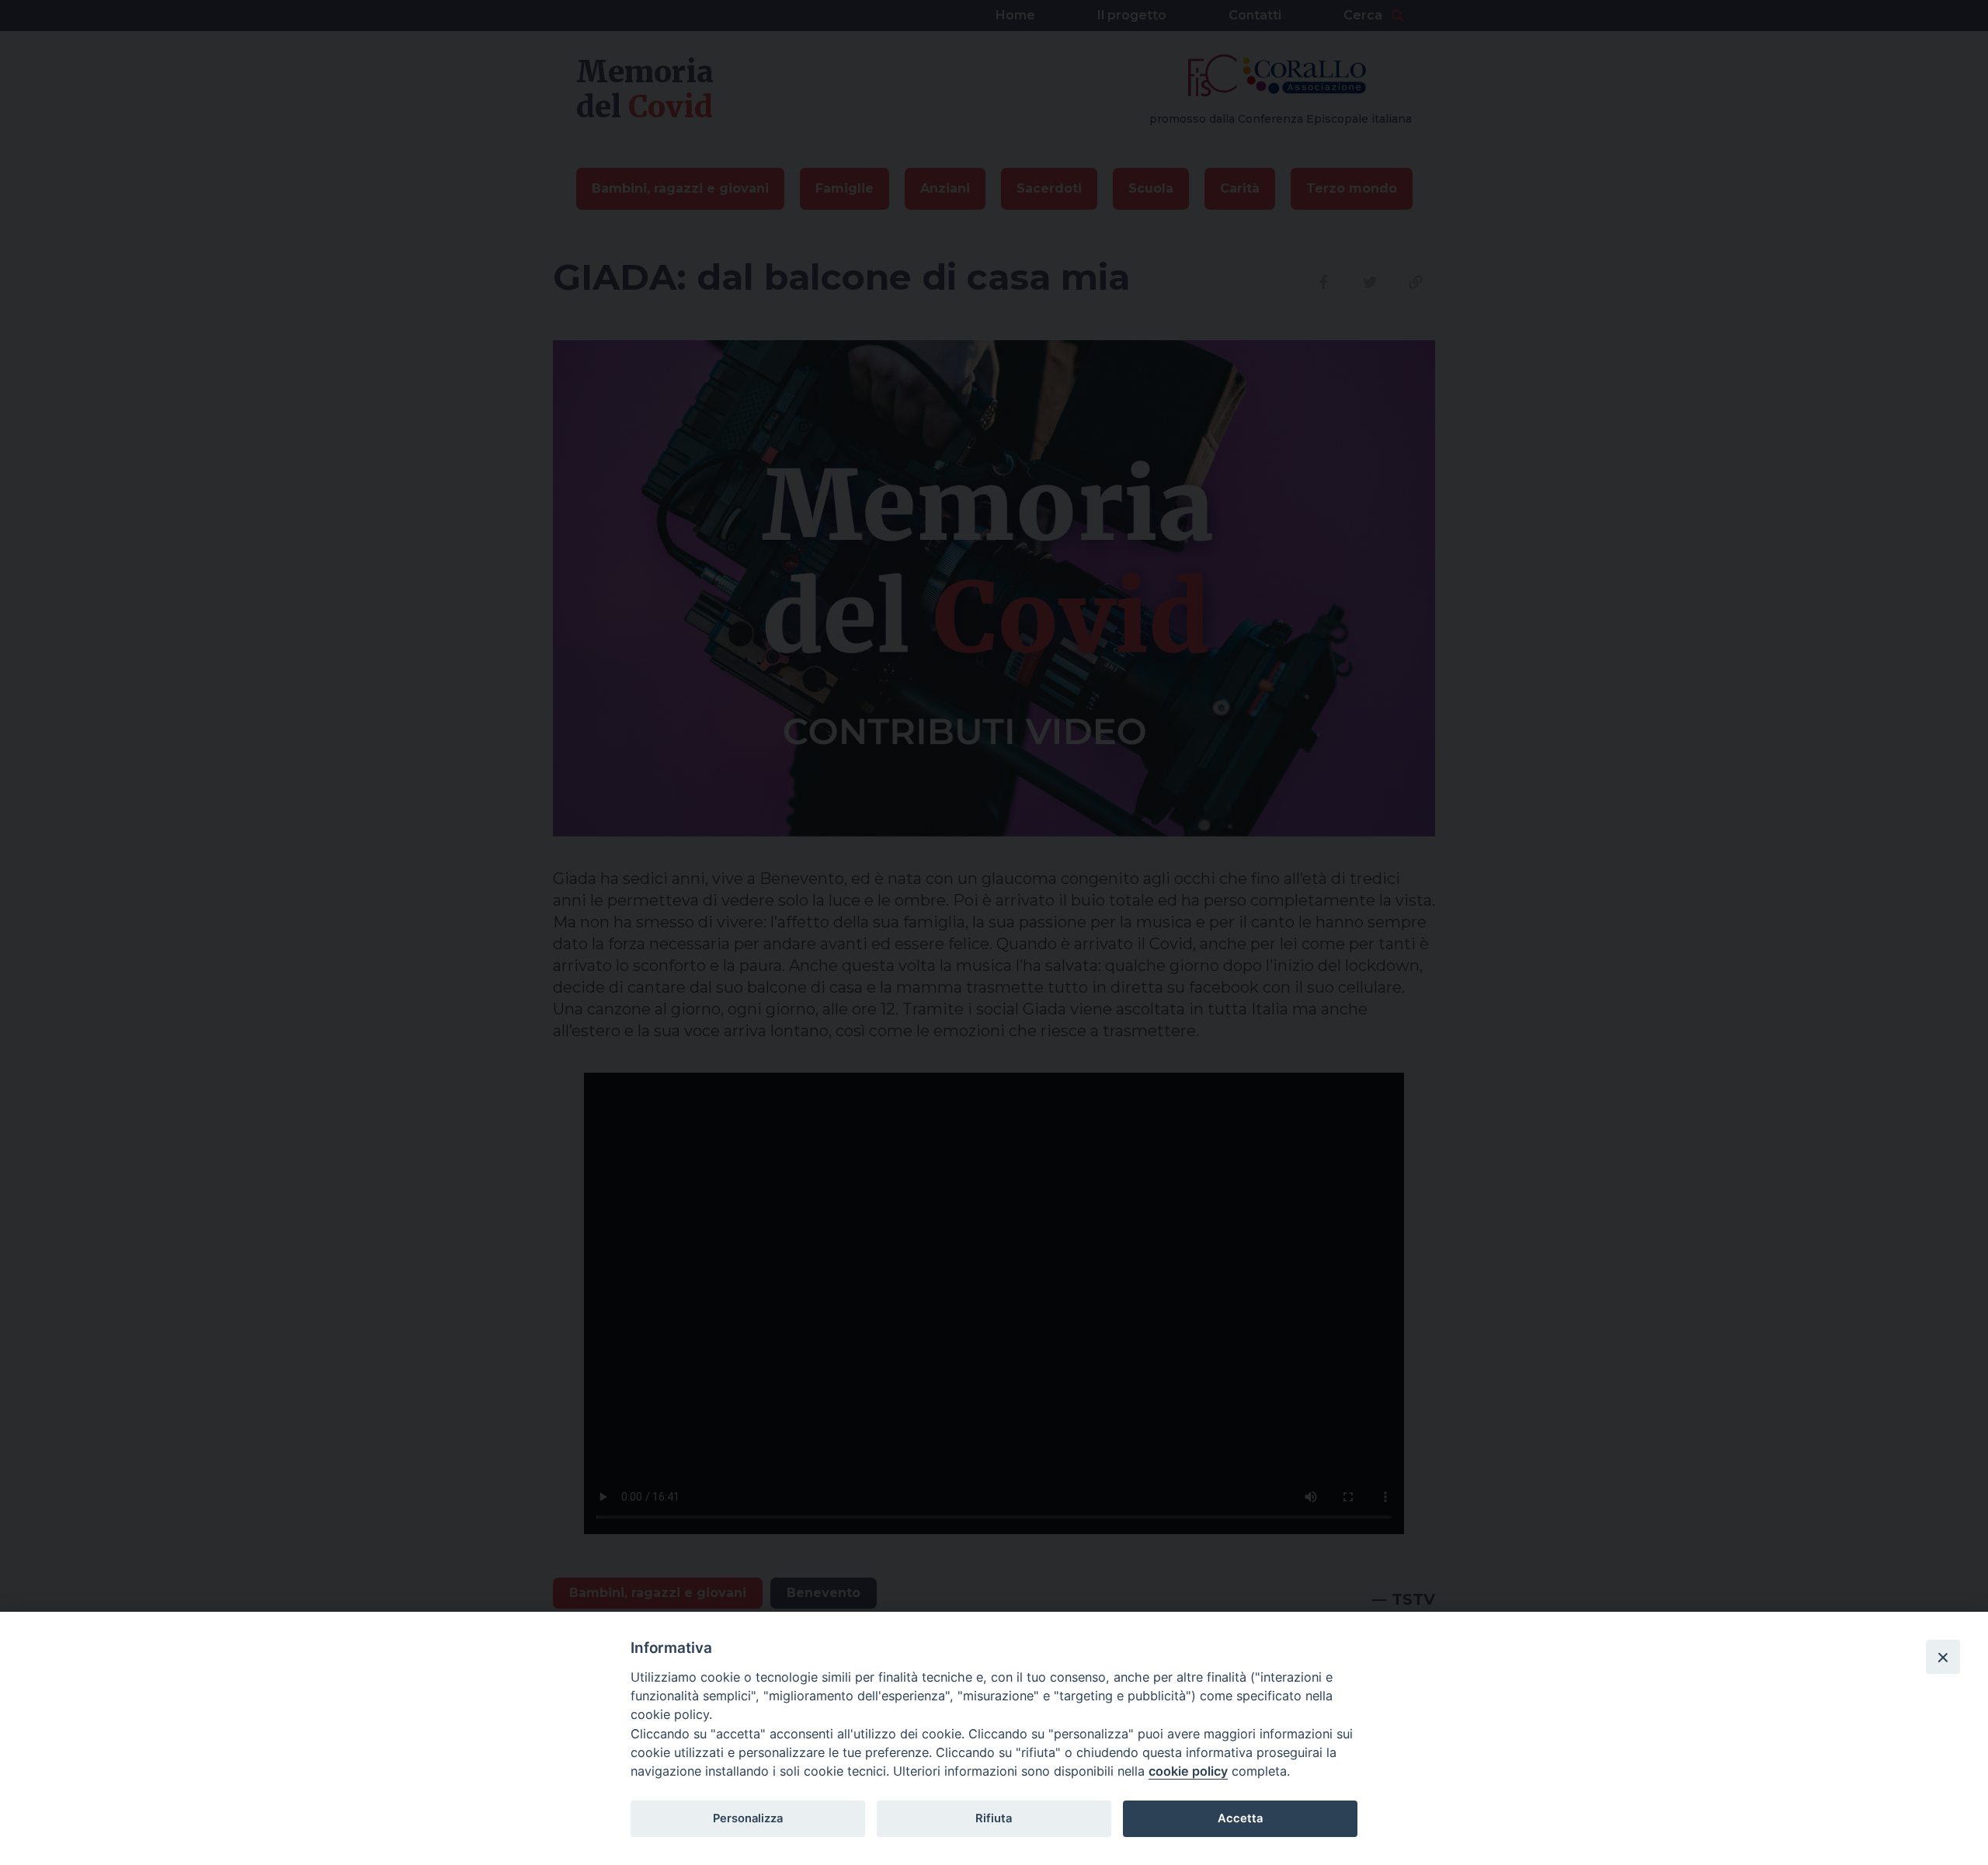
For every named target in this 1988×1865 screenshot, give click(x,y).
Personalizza (748, 1818)
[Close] (1943, 1657)
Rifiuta (994, 1818)
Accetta (1240, 1818)
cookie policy (1188, 1771)
